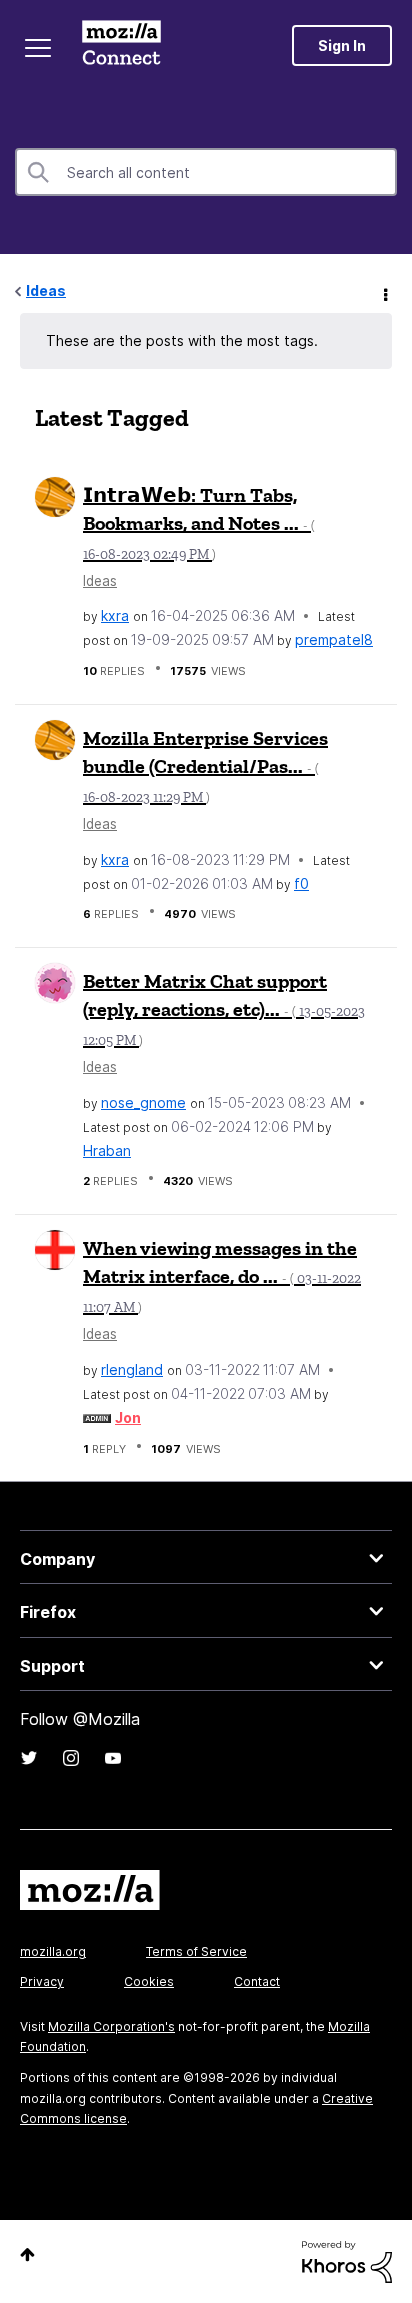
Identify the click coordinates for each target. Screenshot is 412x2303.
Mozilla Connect (121, 45)
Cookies (149, 1981)
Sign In (342, 45)
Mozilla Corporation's (111, 2026)
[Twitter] (29, 1758)
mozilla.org (53, 1951)
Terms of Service (196, 1951)
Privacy (42, 1981)
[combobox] (206, 172)
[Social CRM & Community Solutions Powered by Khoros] (347, 2260)
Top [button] (27, 2254)
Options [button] (384, 292)
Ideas (46, 290)
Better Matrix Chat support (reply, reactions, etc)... (224, 1009)
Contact (257, 1981)
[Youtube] (113, 1758)
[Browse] (38, 48)
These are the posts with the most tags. (182, 340)
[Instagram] (71, 1758)
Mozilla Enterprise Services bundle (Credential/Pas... (205, 766)
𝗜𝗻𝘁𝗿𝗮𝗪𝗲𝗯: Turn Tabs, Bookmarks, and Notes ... (199, 523)
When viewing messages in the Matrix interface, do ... (222, 1276)
